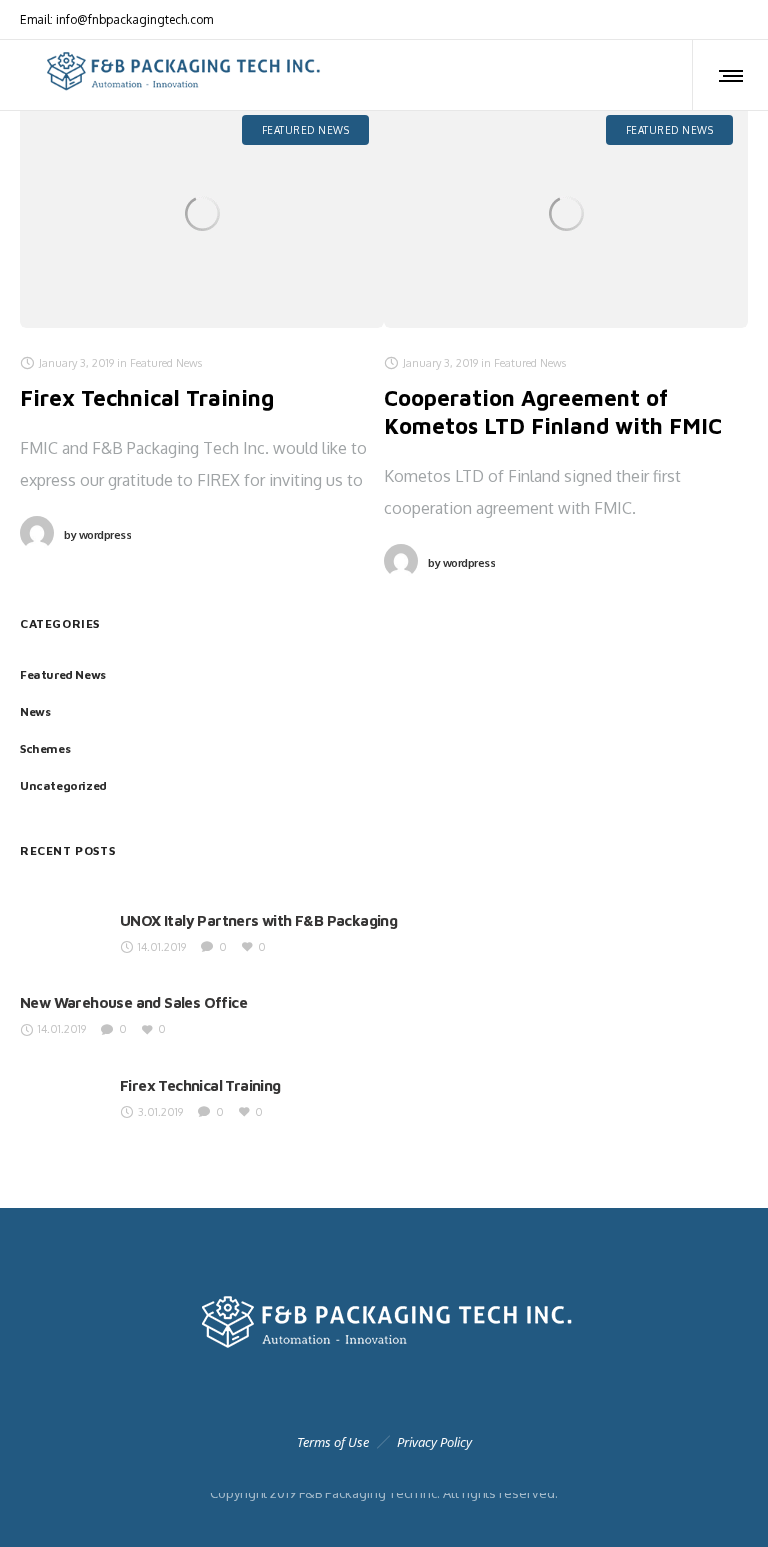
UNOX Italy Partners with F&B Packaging (258, 920)
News (35, 711)
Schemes (45, 748)
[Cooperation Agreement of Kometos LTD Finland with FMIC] (566, 214)
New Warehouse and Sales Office (133, 1002)
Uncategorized (63, 785)
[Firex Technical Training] (202, 214)
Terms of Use (333, 1442)
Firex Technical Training (147, 398)
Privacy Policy (434, 1442)
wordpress (97, 535)
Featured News (63, 674)
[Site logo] (181, 75)
